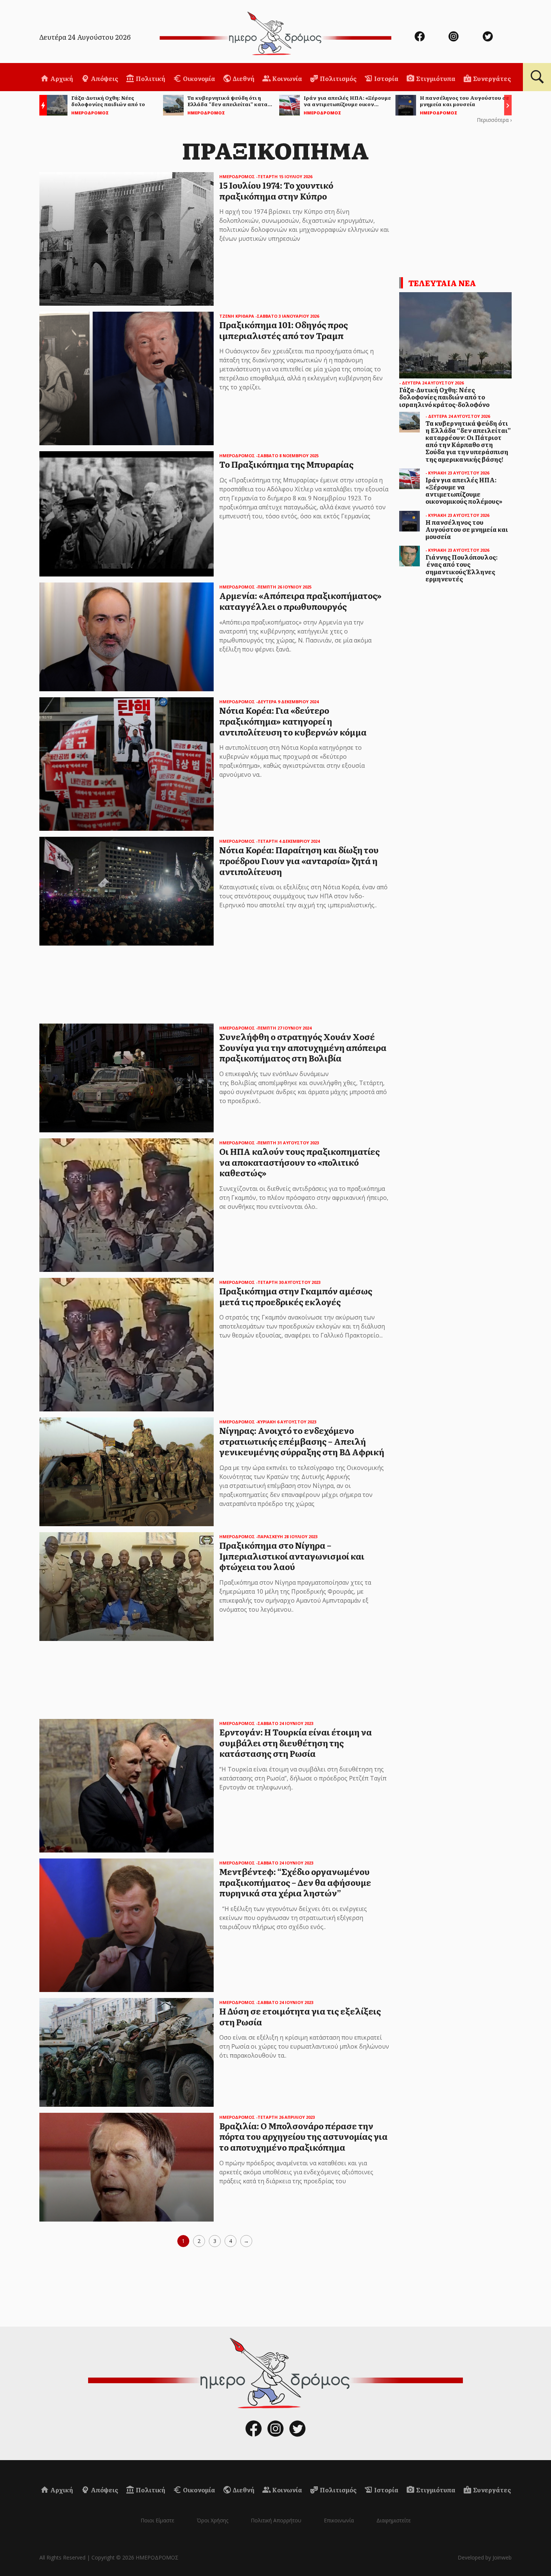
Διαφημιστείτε (394, 2520)
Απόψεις (104, 78)
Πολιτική (150, 78)
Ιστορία (386, 78)
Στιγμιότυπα (435, 78)
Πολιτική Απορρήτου (276, 2520)
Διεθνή (243, 78)
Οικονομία (198, 78)
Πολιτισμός (338, 78)
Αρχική (61, 78)
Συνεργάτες (491, 78)
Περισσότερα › (494, 120)
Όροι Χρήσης (213, 2520)
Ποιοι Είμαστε (157, 2520)
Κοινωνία (287, 78)
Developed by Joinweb (485, 2557)
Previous (41, 106)
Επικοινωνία (339, 2520)
